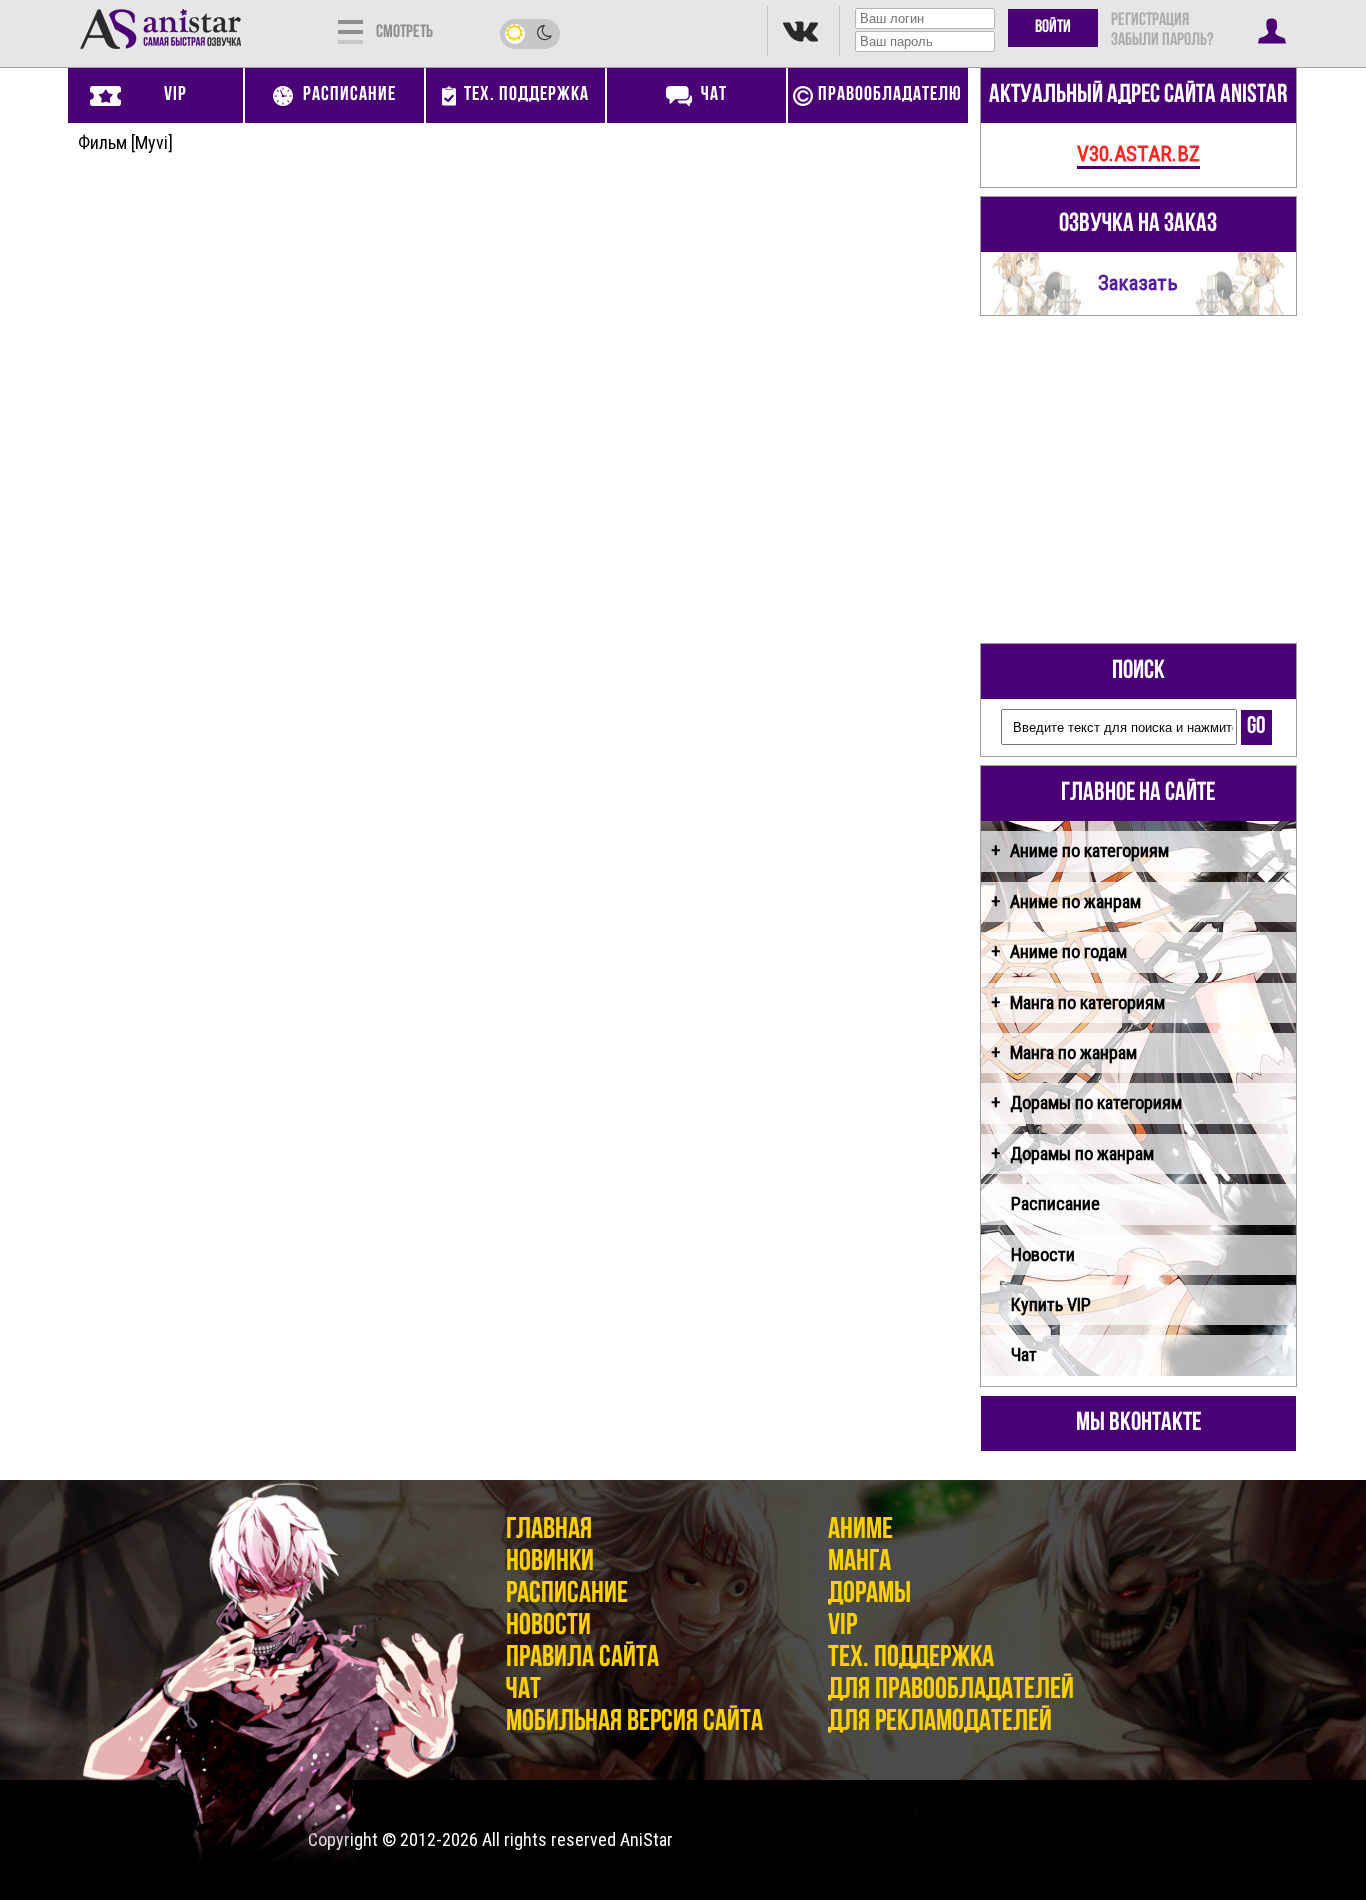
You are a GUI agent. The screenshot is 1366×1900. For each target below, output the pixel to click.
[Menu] (350, 30)
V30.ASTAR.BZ (1138, 153)
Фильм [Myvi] (125, 142)
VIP (842, 1626)
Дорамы (869, 1594)
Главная (549, 1530)
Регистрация (1150, 21)
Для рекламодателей (940, 1722)
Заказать (1138, 282)
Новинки (550, 1562)
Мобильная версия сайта (634, 1722)
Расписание (1055, 1203)
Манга (859, 1562)
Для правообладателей (951, 1690)
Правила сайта (582, 1658)
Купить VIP (1051, 1304)
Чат (1024, 1354)
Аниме (860, 1530)
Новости (1043, 1254)
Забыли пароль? (1162, 41)
